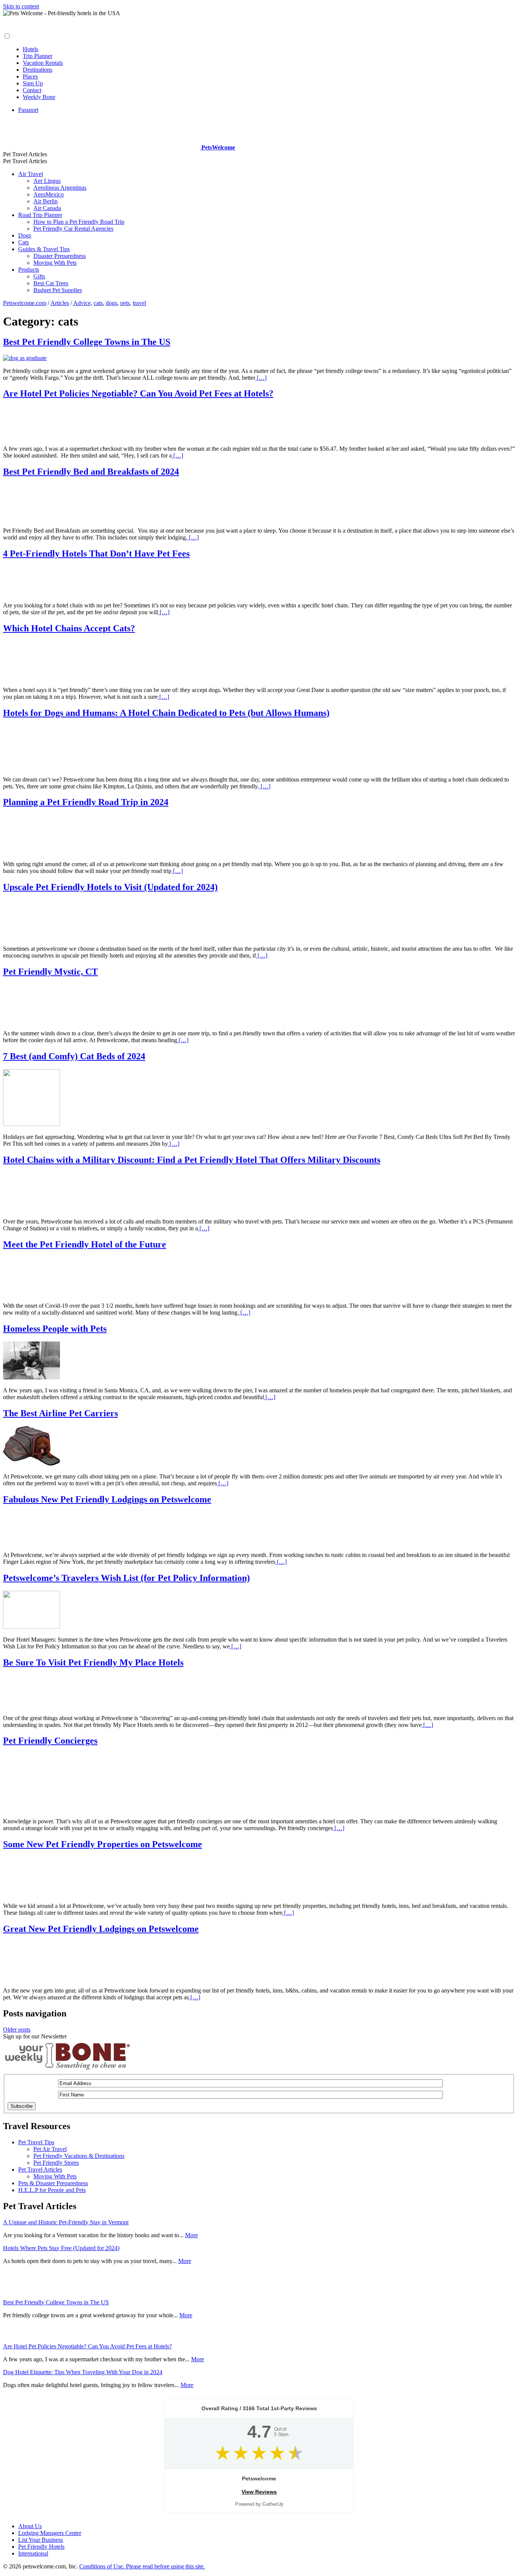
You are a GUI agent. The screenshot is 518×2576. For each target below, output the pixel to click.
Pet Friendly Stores (56, 2163)
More (192, 2235)
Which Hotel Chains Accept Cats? (69, 628)
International (33, 2553)
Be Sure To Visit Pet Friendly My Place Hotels (93, 1662)
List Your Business (41, 2540)
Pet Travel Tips (36, 2142)
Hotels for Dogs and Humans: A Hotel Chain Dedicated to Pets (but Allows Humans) (166, 713)
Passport (28, 110)
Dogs (25, 235)
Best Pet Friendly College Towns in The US (87, 342)
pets (125, 303)
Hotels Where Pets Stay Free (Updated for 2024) (61, 2248)
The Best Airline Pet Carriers (60, 1413)
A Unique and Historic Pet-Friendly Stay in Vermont (66, 2222)
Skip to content (21, 6)
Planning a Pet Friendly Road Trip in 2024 (86, 802)
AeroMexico (49, 194)
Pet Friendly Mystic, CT (50, 972)
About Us (30, 2526)
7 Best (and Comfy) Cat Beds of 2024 (74, 1056)
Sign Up (33, 83)
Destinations (38, 70)
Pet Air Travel (50, 2149)
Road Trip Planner (40, 215)
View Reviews (259, 2492)
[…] (261, 378)
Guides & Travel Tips (44, 249)
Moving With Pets (55, 263)
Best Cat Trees (51, 283)
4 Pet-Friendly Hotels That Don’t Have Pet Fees (96, 554)
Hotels (31, 49)
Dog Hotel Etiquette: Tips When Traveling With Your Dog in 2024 (83, 2372)
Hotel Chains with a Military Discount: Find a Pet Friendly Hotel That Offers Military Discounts (192, 1160)
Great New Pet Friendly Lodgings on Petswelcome (101, 1929)
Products (29, 270)
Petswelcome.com (25, 303)
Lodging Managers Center (50, 2533)
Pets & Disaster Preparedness (53, 2183)
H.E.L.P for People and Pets (52, 2190)
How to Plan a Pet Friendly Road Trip (79, 222)
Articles (60, 303)
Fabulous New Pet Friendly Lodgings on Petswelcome (107, 1499)
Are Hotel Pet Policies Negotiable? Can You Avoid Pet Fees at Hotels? (138, 393)
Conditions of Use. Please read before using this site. (142, 2566)
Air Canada (47, 208)
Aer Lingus (47, 181)
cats (98, 303)
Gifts (39, 276)
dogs (111, 303)
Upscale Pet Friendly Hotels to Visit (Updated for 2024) (110, 887)
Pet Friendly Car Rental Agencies (73, 229)
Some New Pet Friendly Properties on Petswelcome (103, 1844)
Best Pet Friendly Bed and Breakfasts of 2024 (91, 472)
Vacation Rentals (43, 63)
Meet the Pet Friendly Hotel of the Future (85, 1244)
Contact (32, 90)
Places (30, 76)
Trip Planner (38, 56)
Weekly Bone (39, 97)
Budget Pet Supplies (58, 290)
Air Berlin (46, 201)
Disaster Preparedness (60, 256)
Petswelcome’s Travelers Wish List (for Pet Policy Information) (126, 1578)
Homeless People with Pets (55, 1329)
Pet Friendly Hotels (41, 2547)
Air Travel (31, 174)
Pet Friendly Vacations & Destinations (79, 2156)
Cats (24, 242)
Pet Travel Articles (40, 2169)
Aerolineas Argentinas (60, 188)
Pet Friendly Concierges (50, 1741)
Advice (82, 303)
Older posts (17, 2030)
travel (139, 303)
